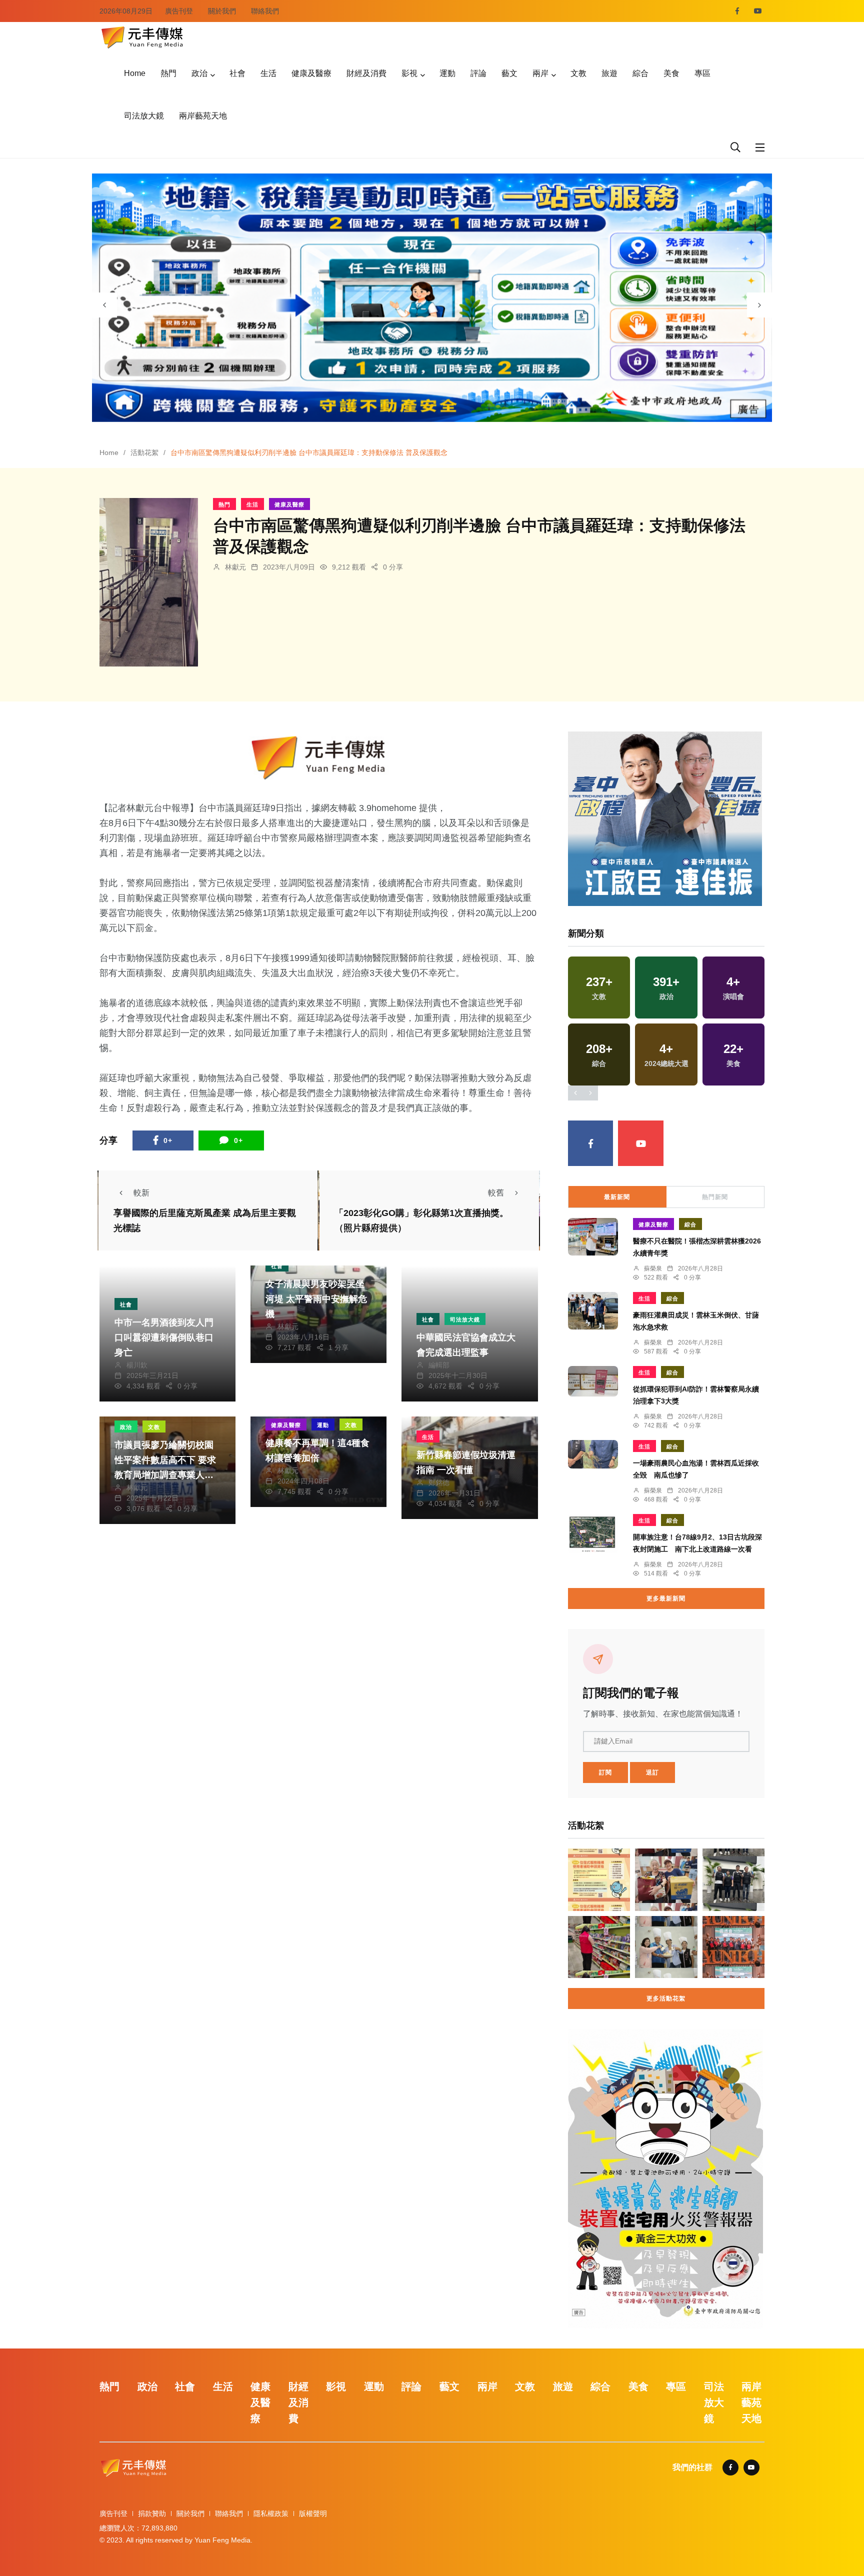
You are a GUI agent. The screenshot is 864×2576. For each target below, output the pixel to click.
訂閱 (605, 1772)
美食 (671, 73)
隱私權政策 (271, 2513)
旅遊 (609, 73)
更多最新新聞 (666, 1598)
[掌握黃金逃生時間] (319, 758)
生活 (268, 73)
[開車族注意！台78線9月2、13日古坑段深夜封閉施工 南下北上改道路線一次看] (593, 1534)
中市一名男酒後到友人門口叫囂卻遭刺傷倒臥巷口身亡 (164, 1337)
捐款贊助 (152, 2513)
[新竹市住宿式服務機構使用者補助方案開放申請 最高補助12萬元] (599, 1879)
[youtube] (758, 11)
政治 (199, 73)
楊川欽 (137, 1365)
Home (135, 73)
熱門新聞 (715, 1197)
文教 (578, 73)
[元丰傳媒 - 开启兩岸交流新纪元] (142, 36)
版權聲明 (313, 2513)
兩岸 (540, 73)
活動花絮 (144, 452)
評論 (478, 73)
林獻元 (235, 567)
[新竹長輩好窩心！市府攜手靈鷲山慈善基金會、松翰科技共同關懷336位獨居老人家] (666, 1879)
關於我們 (222, 11)
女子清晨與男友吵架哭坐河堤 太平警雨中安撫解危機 (316, 1299)
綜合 (640, 73)
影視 (409, 73)
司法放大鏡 (144, 116)
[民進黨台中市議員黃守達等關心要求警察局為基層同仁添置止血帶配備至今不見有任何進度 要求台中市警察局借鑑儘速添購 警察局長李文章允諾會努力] (733, 1879)
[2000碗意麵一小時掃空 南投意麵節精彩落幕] (666, 1947)
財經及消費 (366, 73)
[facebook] (737, 11)
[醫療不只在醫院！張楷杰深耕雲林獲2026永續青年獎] (593, 1237)
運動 (447, 73)
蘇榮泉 (653, 1268)
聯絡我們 (265, 11)
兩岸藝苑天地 (203, 116)
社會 (237, 73)
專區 (702, 73)
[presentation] (104, 305)
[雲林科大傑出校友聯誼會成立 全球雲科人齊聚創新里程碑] (733, 1947)
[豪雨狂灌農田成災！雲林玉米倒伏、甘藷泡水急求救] (593, 1311)
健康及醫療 (311, 73)
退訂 (652, 1772)
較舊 (496, 1193)
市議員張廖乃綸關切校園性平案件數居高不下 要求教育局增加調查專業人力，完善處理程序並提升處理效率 (165, 1475)
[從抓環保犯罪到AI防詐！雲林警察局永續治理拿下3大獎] (593, 1381)
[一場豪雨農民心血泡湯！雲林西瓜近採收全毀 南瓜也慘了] (593, 1454)
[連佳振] (665, 818)
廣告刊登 (179, 11)
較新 (141, 1193)
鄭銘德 (439, 1482)
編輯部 (439, 1365)
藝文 (509, 73)
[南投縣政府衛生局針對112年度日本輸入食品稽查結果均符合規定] (599, 1947)
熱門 (168, 73)
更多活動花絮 (666, 1998)
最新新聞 (617, 1197)
